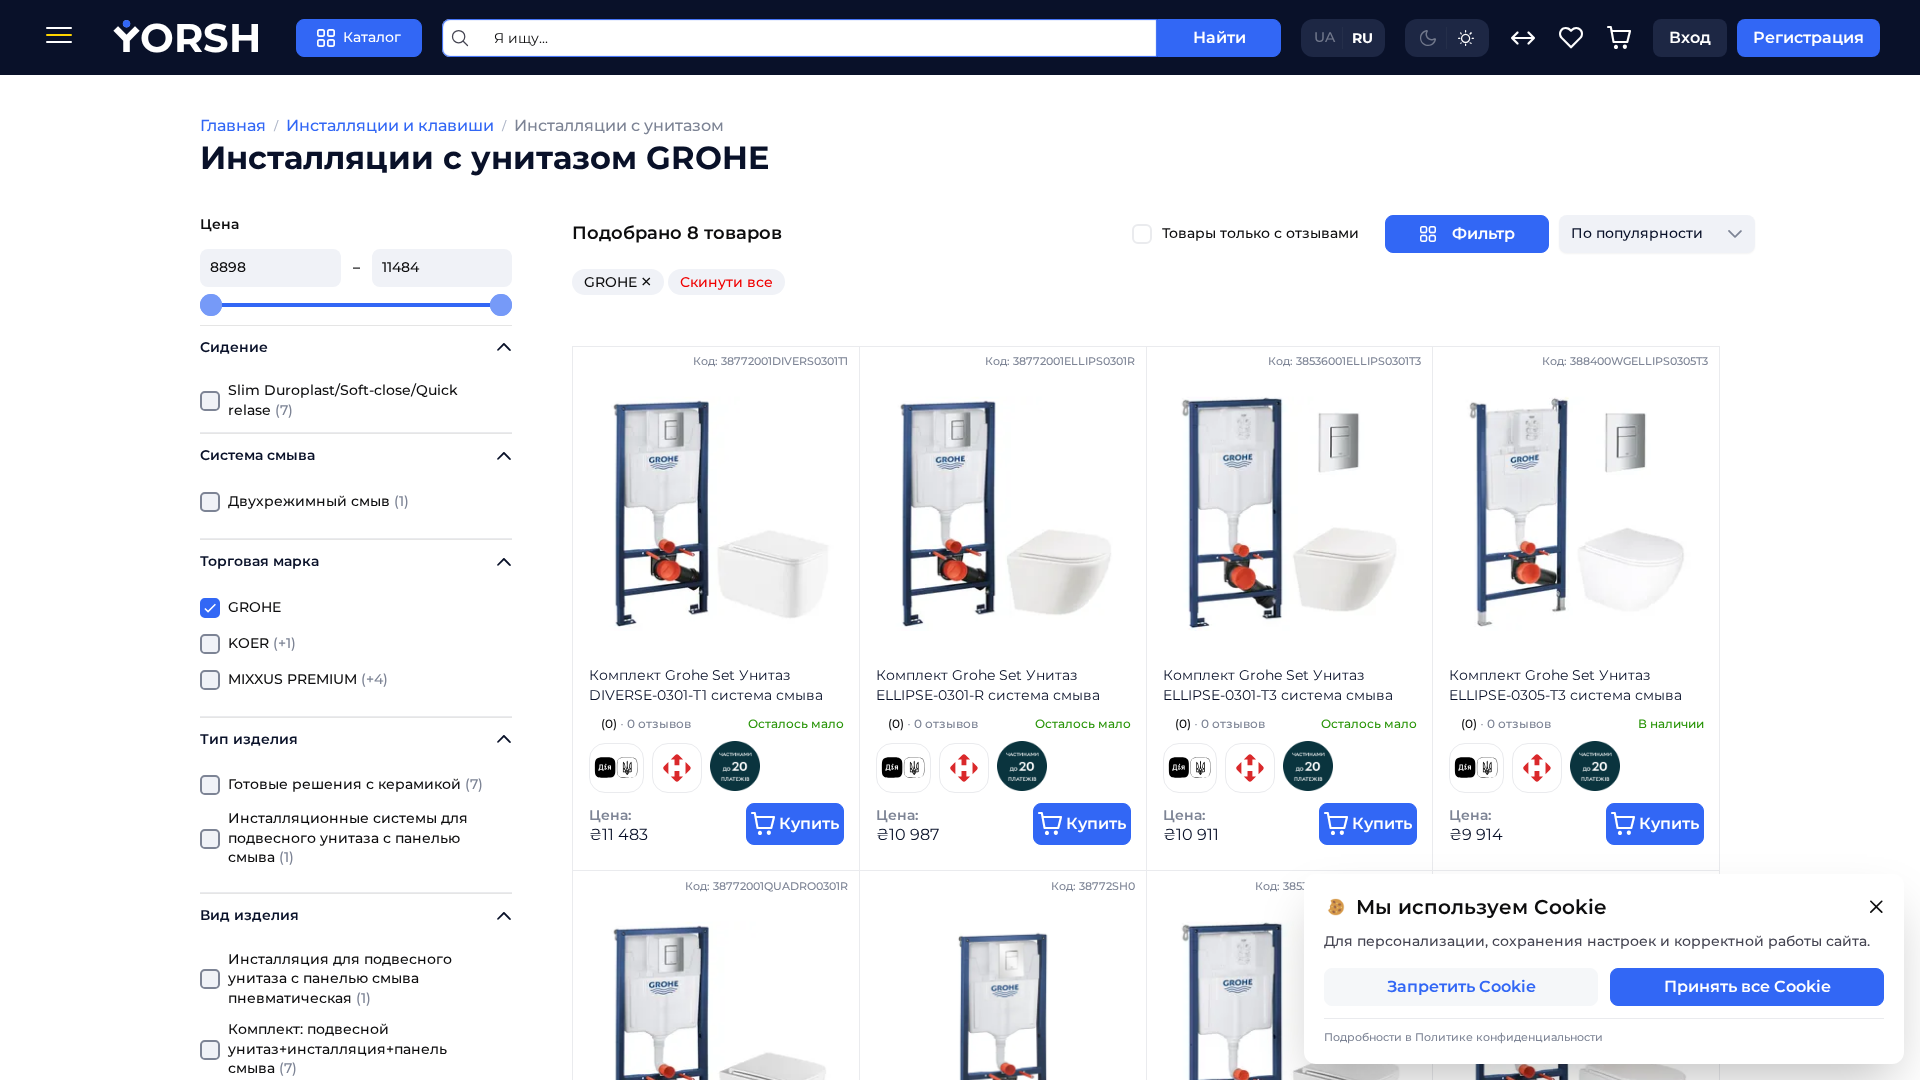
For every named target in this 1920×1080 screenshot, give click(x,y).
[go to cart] (1619, 38)
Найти (1219, 37)
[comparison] (1523, 38)
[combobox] (1637, 234)
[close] (1876, 907)
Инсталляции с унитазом (619, 125)
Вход (1690, 37)
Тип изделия (249, 739)
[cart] (1619, 38)
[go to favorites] (1571, 38)
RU (1362, 38)
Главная (233, 125)
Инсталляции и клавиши (390, 125)
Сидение (234, 347)
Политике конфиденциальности (1509, 1037)
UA (1324, 37)
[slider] (211, 305)
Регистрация (1808, 37)
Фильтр (1483, 233)
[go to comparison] (1523, 38)
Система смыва (257, 455)
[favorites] (1571, 38)
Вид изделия (249, 915)
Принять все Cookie (1747, 986)
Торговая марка (259, 561)
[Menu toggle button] (59, 37)
